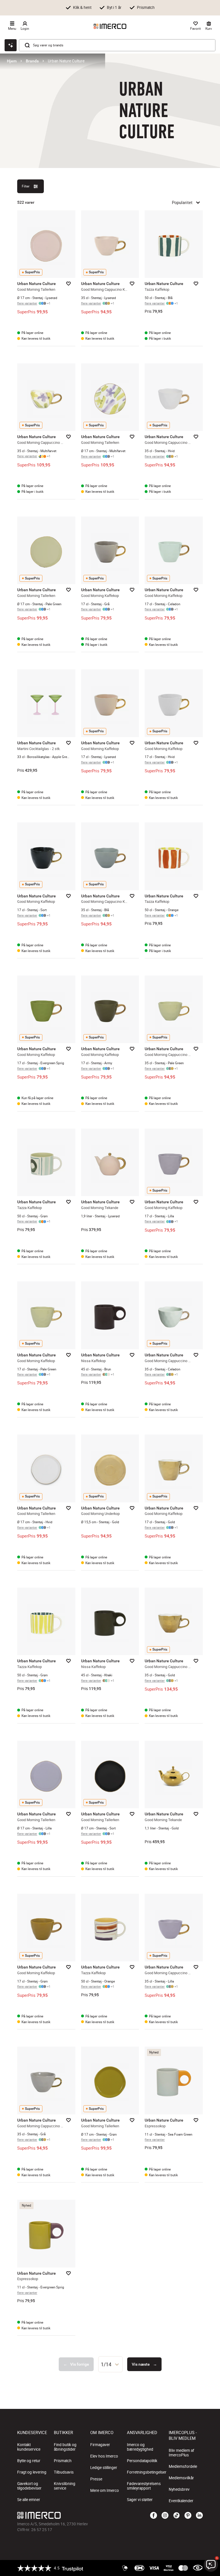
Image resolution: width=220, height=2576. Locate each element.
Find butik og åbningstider (65, 2447)
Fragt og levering (32, 2472)
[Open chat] (11, 45)
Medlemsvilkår (181, 2478)
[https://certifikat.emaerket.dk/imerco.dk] (198, 2568)
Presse (96, 2479)
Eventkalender (181, 2501)
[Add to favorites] (68, 284)
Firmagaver (100, 2445)
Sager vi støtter (140, 2500)
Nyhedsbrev (179, 2489)
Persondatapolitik (142, 2461)
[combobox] (110, 2364)
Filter (26, 186)
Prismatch (63, 2461)
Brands (32, 61)
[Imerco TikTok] (176, 2516)
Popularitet (182, 202)
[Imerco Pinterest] (188, 2516)
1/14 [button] (106, 2364)
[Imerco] (110, 26)
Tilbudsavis (64, 2472)
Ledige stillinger (104, 2468)
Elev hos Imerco (104, 2456)
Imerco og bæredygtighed (140, 2447)
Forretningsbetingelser (147, 2472)
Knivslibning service (65, 2486)
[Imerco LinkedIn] (199, 2516)
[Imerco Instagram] (165, 2516)
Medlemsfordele (183, 2466)
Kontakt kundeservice (29, 2447)
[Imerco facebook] (154, 2516)
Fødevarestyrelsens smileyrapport (144, 2486)
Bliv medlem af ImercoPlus (181, 2453)
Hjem (12, 61)
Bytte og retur (29, 2461)
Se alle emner (29, 2500)
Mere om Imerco (105, 2490)
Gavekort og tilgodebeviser (29, 2486)
